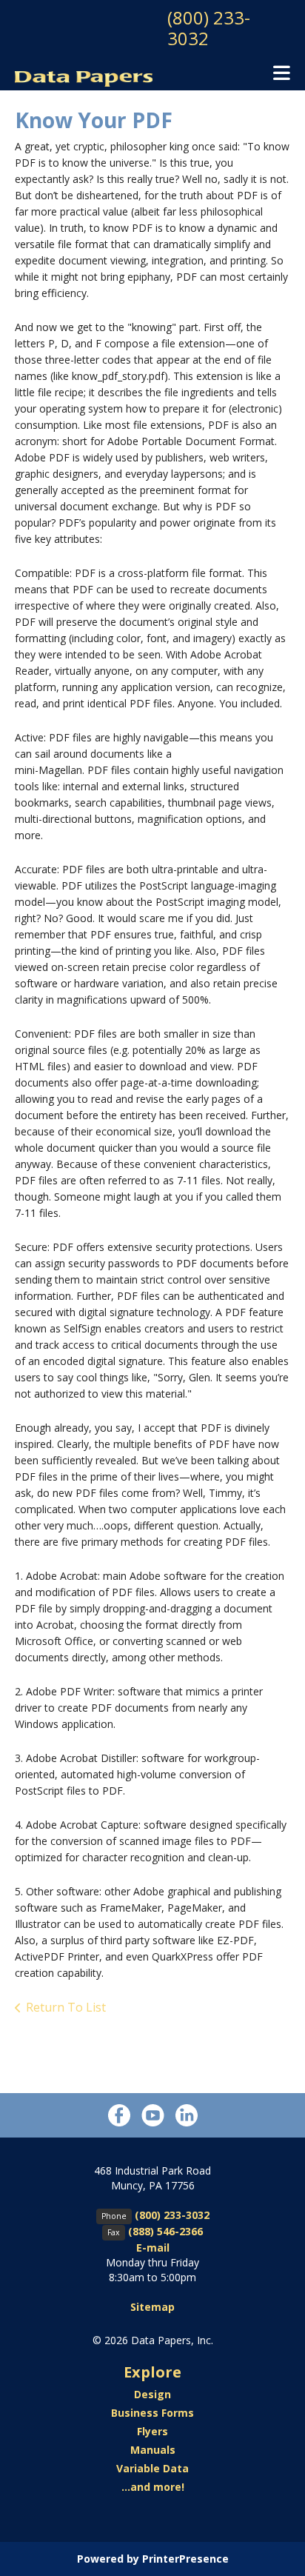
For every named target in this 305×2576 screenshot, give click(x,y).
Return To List (66, 2007)
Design (152, 2394)
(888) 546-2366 (165, 2231)
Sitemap (152, 2307)
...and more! (153, 2487)
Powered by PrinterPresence (153, 2559)
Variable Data (152, 2468)
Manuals (153, 2450)
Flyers (152, 2431)
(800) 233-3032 (209, 28)
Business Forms (152, 2413)
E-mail (153, 2248)
